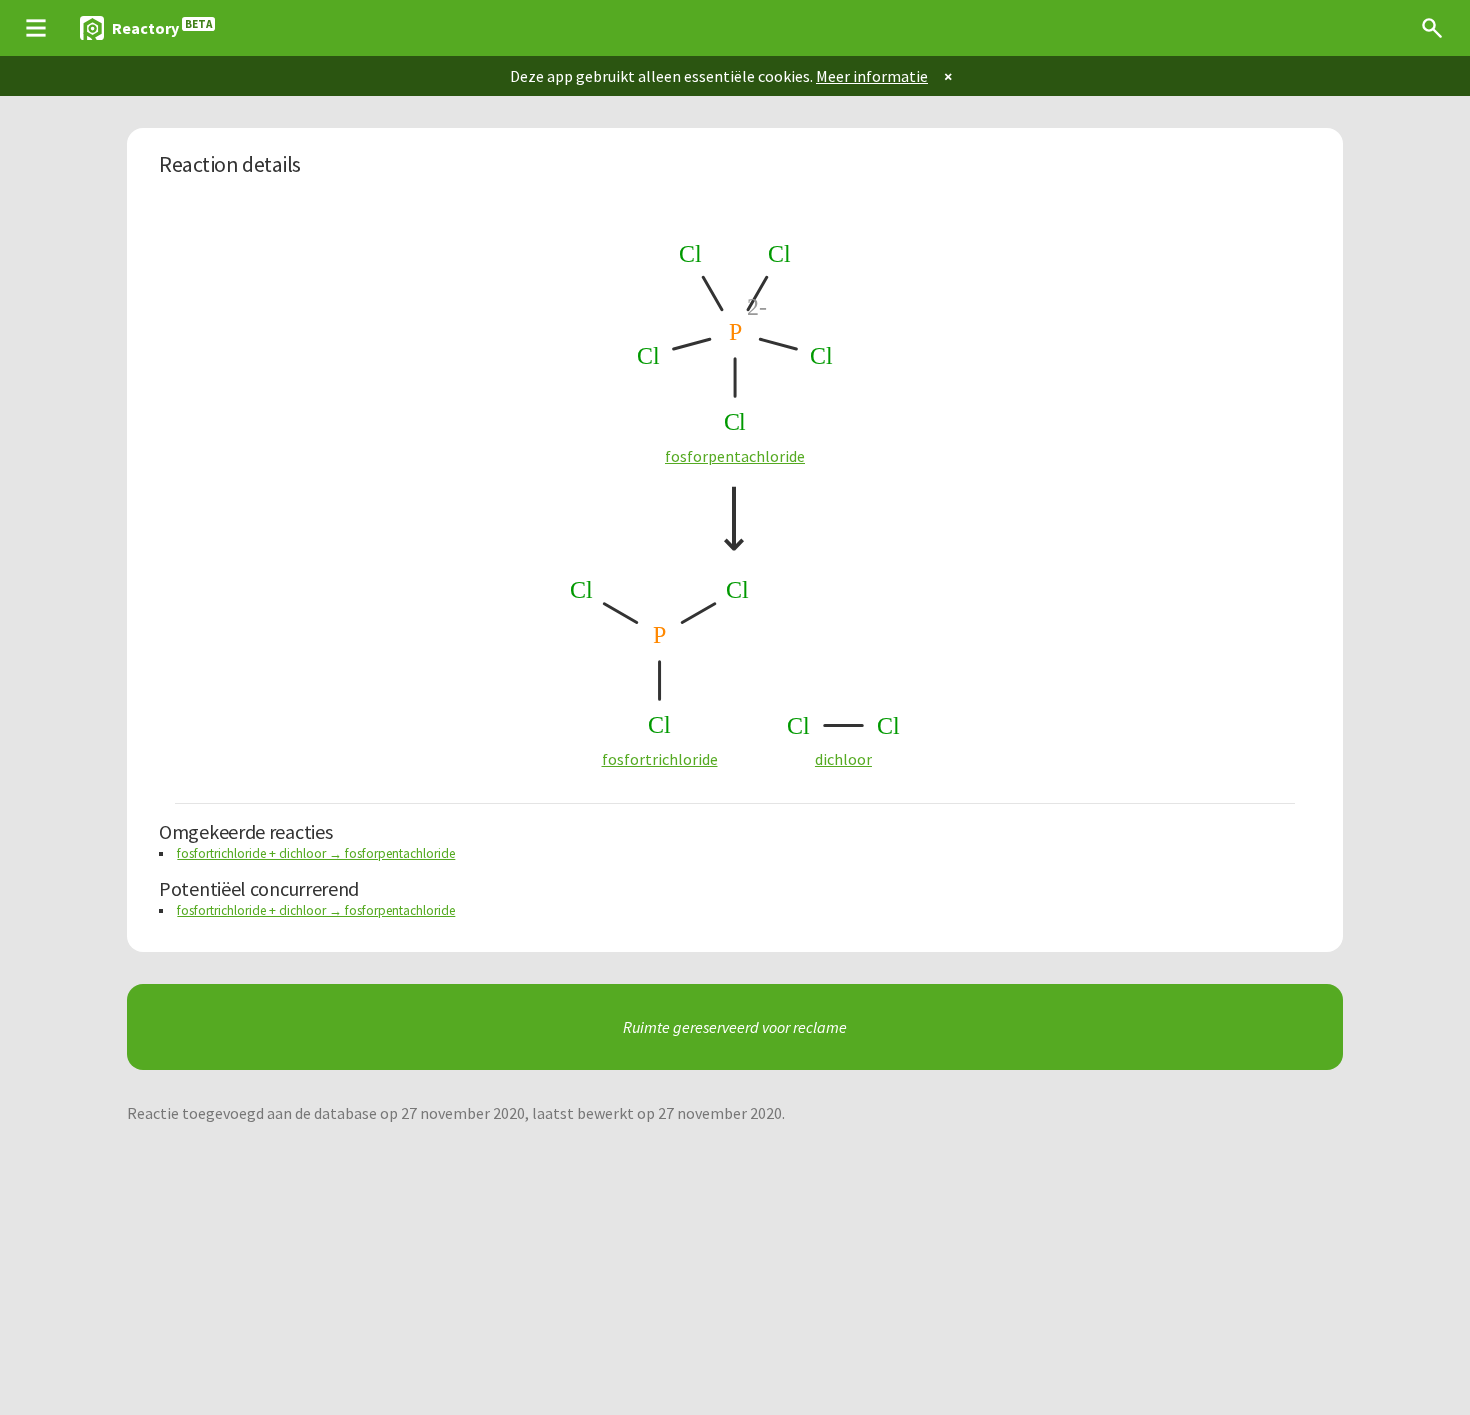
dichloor (843, 759)
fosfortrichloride (660, 759)
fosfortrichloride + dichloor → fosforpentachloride (316, 853)
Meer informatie (872, 76)
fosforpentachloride (735, 456)
